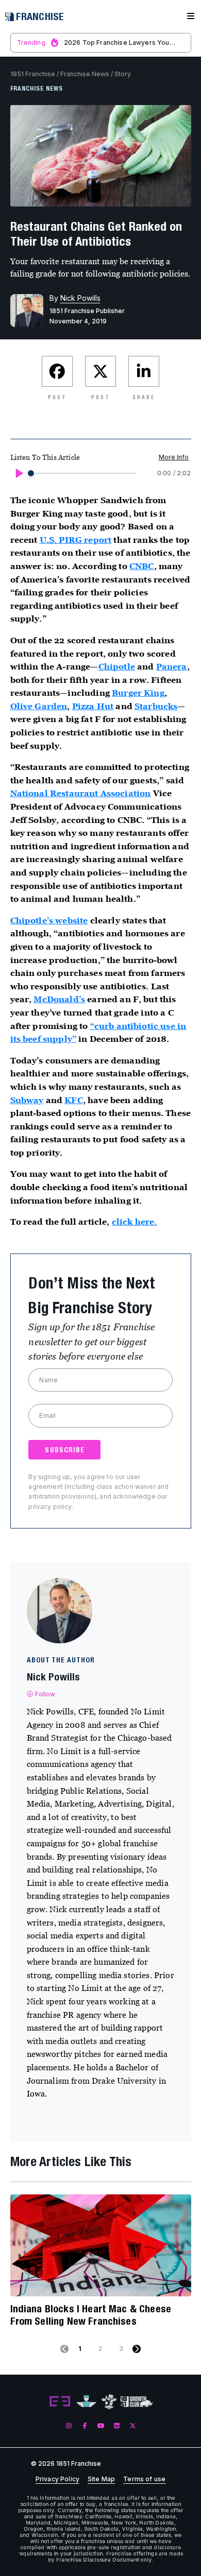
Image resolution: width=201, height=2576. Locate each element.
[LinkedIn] (117, 2426)
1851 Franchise (33, 74)
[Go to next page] (137, 2349)
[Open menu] (191, 16)
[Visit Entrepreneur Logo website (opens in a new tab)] (60, 2402)
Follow (45, 1694)
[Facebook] (85, 2426)
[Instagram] (69, 2426)
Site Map (101, 2479)
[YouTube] (101, 2426)
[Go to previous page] (64, 2349)
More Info (174, 457)
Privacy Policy (57, 2479)
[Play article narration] (19, 473)
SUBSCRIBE (65, 1450)
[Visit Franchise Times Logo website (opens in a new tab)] (86, 2402)
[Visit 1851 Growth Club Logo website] (137, 2402)
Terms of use (144, 2479)
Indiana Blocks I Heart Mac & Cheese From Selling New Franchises (91, 2315)
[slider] (31, 473)
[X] (133, 2426)
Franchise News (85, 74)
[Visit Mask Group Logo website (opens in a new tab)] (109, 2402)
